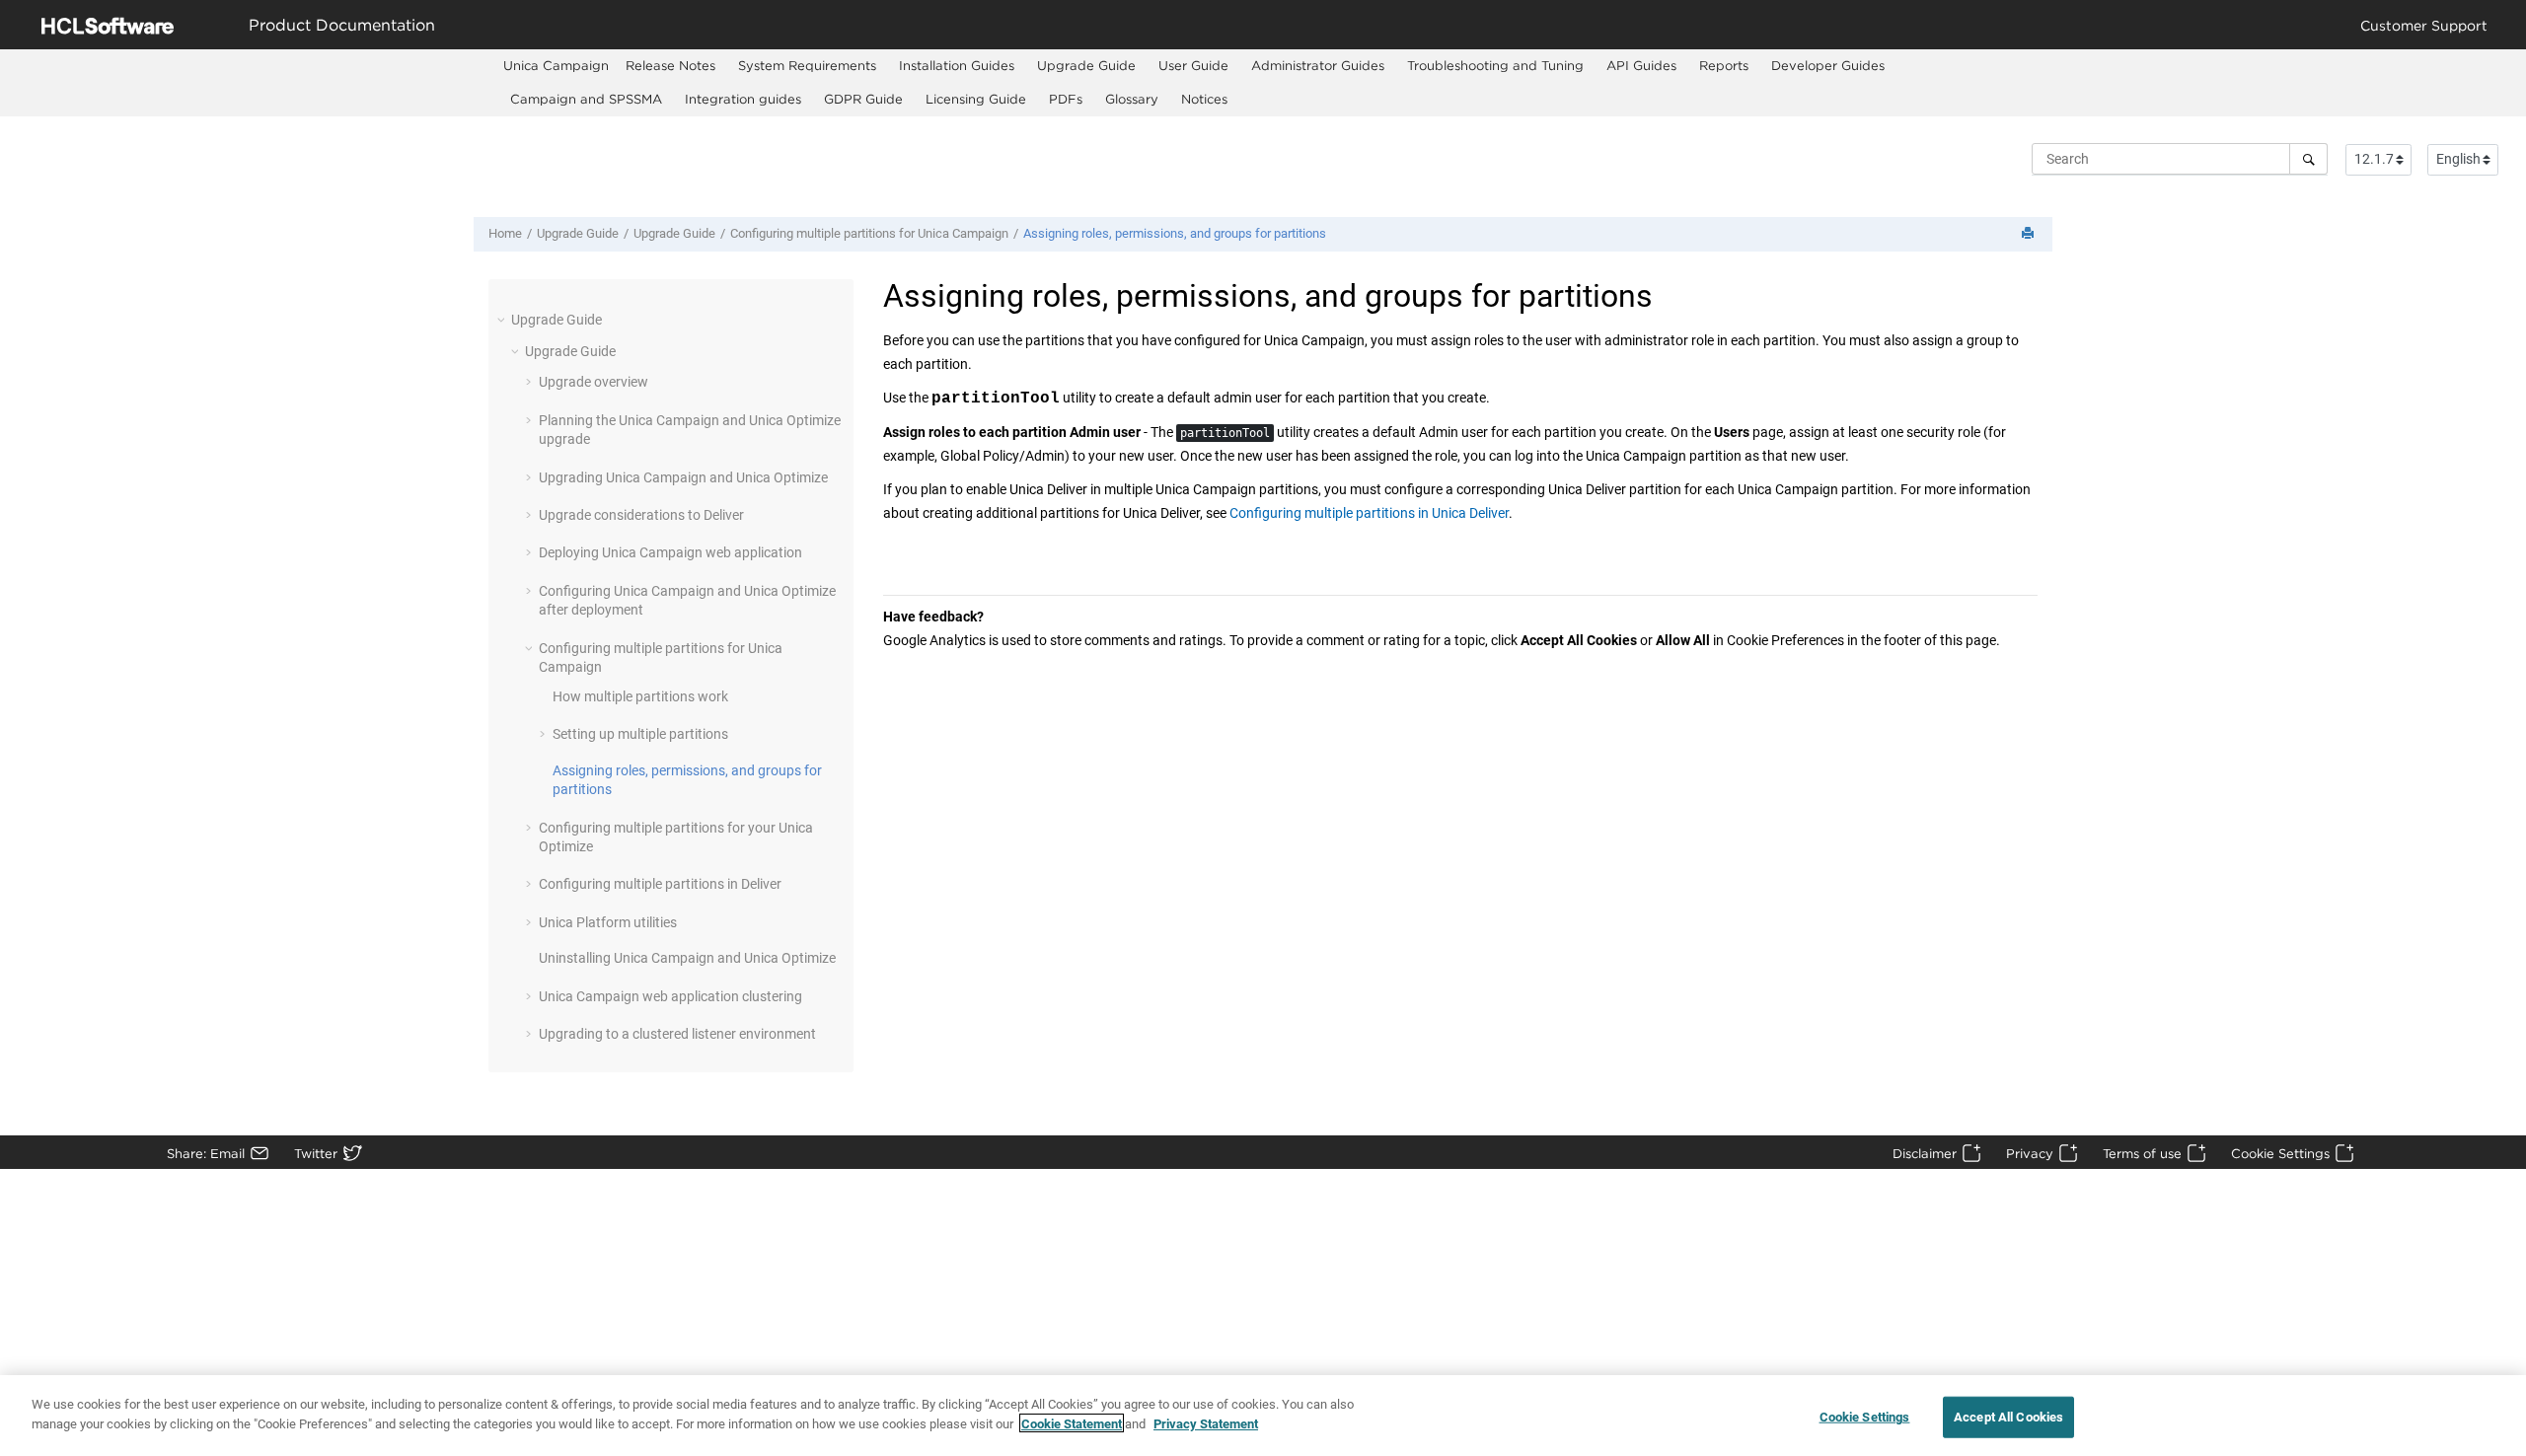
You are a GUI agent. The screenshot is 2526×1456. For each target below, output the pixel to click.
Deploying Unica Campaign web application (670, 552)
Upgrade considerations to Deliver (641, 515)
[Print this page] (2030, 234)
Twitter (316, 1153)
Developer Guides (1828, 65)
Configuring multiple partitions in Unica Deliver (1369, 513)
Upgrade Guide (1086, 65)
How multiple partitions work (640, 696)
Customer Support (2424, 25)
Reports (1724, 65)
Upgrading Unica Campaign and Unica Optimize (683, 477)
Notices (1204, 99)
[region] (1263, 1416)
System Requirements (807, 65)
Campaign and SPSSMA (586, 99)
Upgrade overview (594, 382)
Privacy (2030, 1153)
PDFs (1066, 99)
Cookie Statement (1072, 1423)
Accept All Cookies (2008, 1417)
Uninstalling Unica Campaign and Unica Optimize (687, 958)
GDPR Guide (863, 99)
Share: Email (206, 1153)
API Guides (1641, 65)
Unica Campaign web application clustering (670, 996)
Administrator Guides (1318, 65)
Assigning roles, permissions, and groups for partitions (1175, 233)
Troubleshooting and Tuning (1495, 65)
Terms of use (2142, 1153)
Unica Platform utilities (608, 922)
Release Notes (670, 65)
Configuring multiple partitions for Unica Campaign (869, 233)
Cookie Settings (2280, 1153)
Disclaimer (1925, 1153)
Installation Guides (957, 65)
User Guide (1193, 65)
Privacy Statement (1206, 1423)
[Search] (2308, 159)
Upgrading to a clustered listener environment (677, 1034)
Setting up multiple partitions (640, 734)
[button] (503, 320)
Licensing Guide (976, 99)
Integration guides (743, 99)
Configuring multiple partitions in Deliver (660, 884)
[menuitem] (556, 66)
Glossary (1132, 99)
